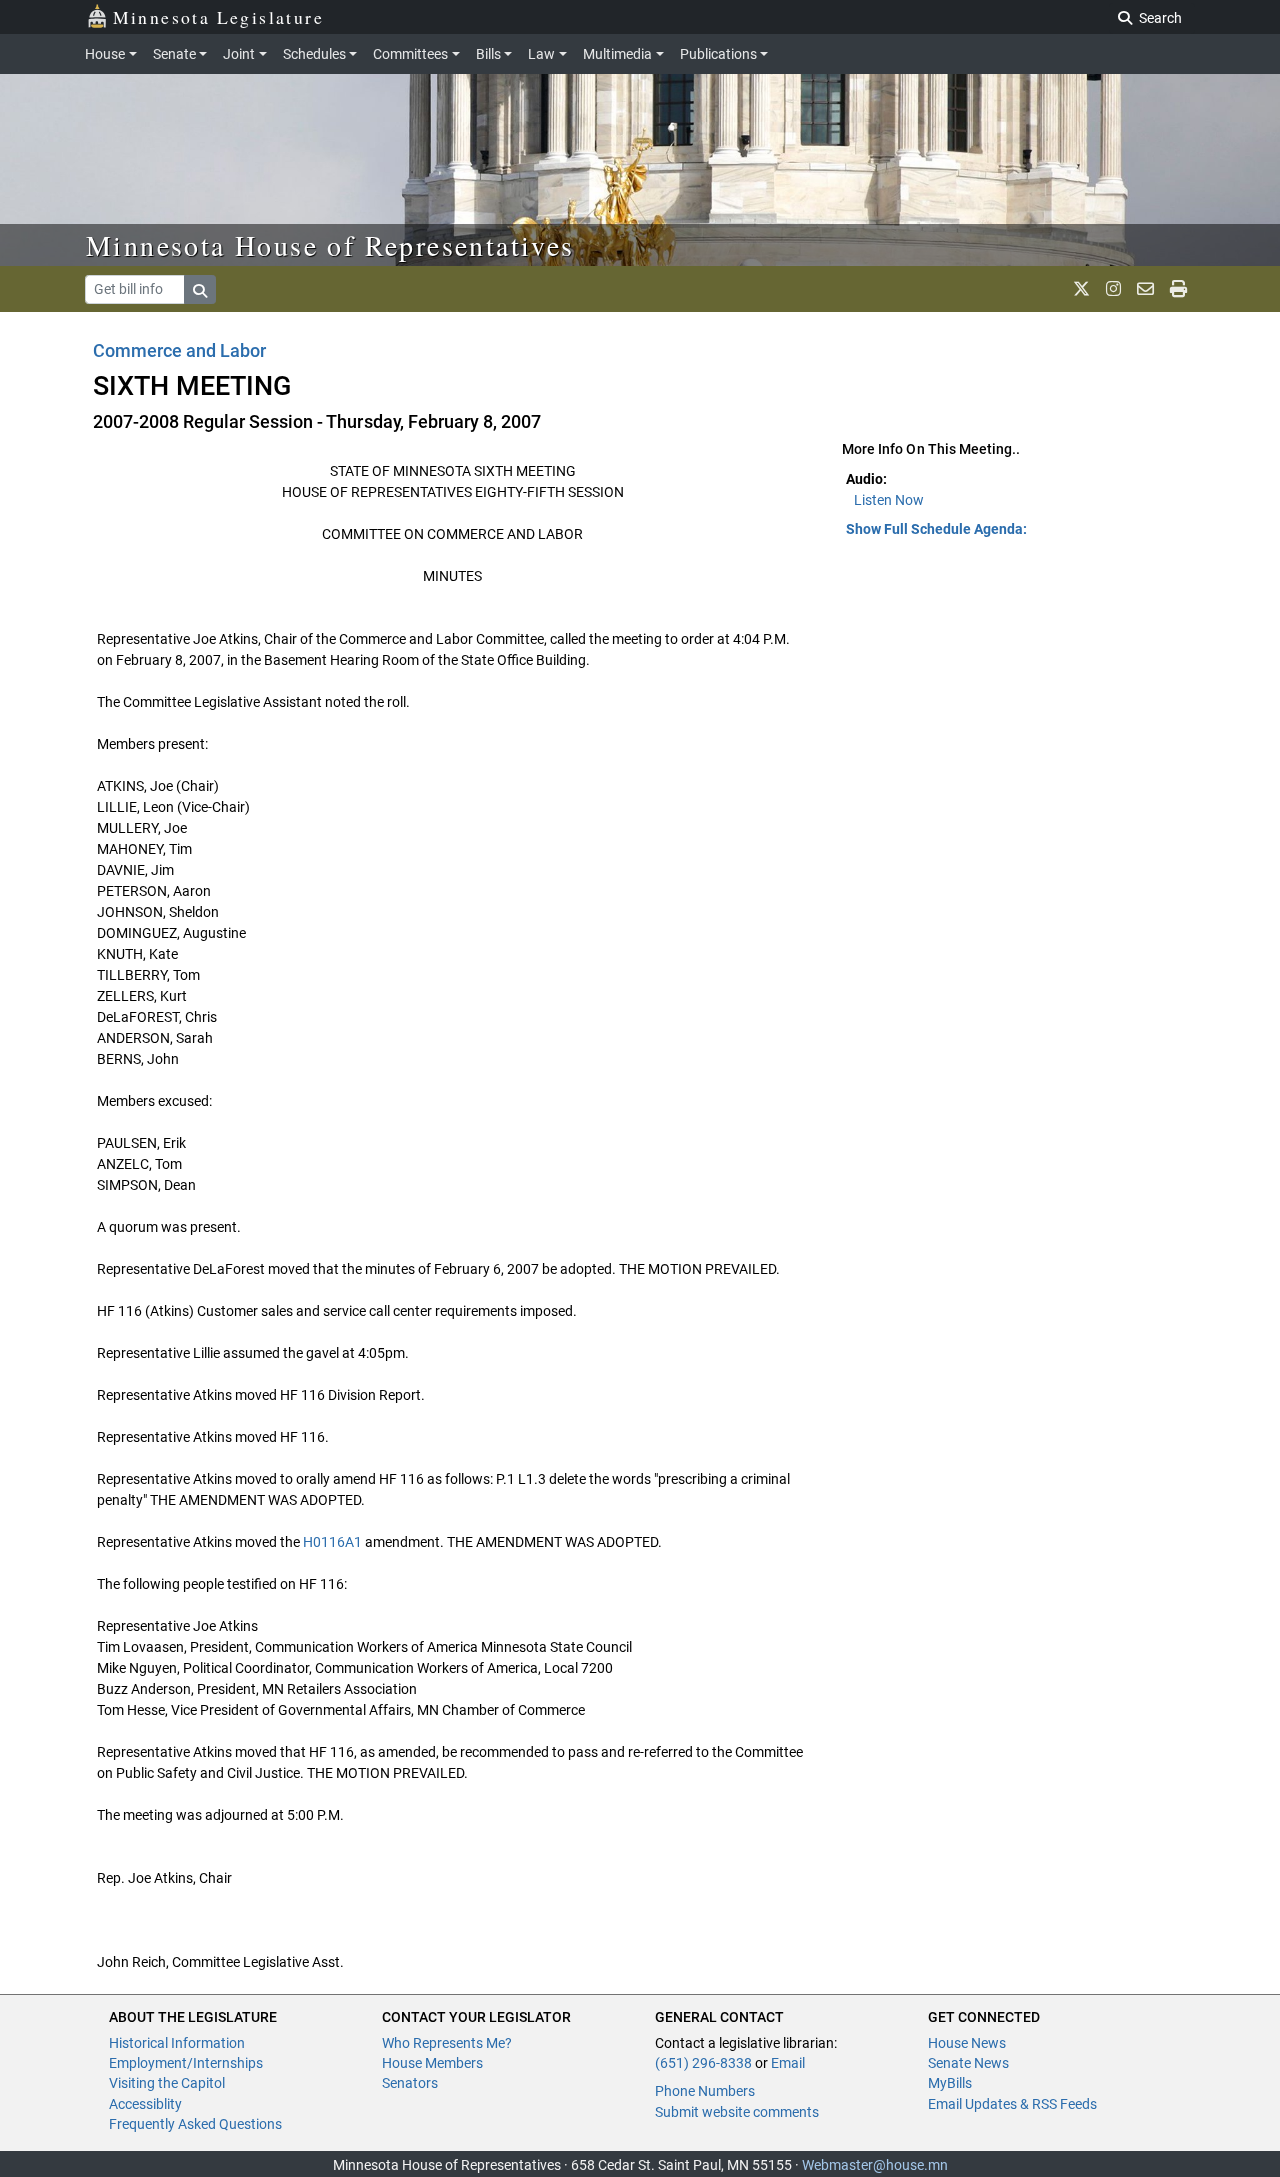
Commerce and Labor (179, 350)
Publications (718, 54)
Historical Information (177, 2043)
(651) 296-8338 (703, 2063)
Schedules (314, 54)
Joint (239, 54)
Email (788, 2063)
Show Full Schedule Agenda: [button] (936, 529)
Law (541, 54)
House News (967, 2043)
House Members (432, 2063)
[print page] (1178, 289)
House (105, 54)
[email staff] (1145, 289)
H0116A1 (332, 1542)
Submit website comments (737, 2112)
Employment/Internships (186, 2063)
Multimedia (617, 54)
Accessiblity (145, 2104)
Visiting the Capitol (167, 2083)
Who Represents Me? (447, 2043)
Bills (488, 54)
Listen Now (889, 500)
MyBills (950, 2083)
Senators (410, 2083)
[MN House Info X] (1081, 289)
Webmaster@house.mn (875, 2165)
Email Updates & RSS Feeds (1012, 2104)
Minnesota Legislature (218, 17)
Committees (410, 54)
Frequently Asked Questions (195, 2124)
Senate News (968, 2063)
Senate (174, 54)
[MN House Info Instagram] (1113, 289)
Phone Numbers (705, 2091)
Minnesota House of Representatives (330, 245)
